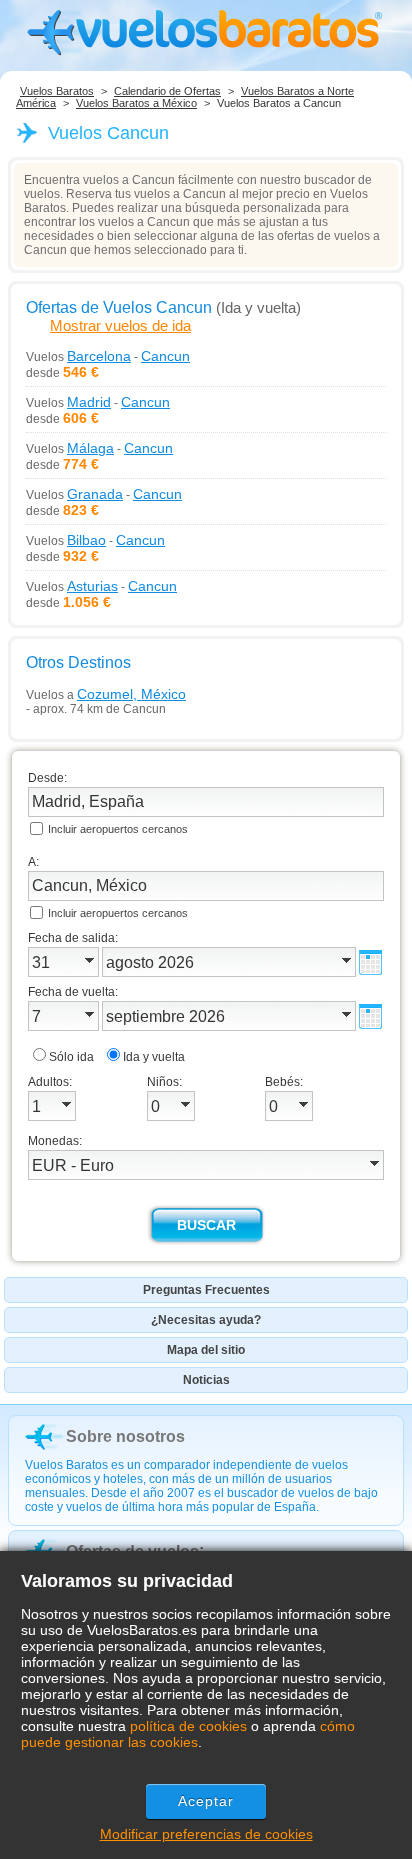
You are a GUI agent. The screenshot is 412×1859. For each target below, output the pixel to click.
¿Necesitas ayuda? (206, 1320)
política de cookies (188, 1726)
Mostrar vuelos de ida (120, 325)
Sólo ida (71, 1057)
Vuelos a (106, 694)
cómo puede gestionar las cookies (188, 1734)
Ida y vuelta (154, 1057)
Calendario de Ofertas (167, 91)
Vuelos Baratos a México (136, 103)
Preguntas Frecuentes (206, 1290)
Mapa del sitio (206, 1350)
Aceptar (206, 1801)
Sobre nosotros (125, 1436)
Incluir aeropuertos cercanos (118, 829)
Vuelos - (108, 356)
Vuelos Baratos (57, 91)
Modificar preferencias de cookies (206, 1834)
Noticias (206, 1380)
